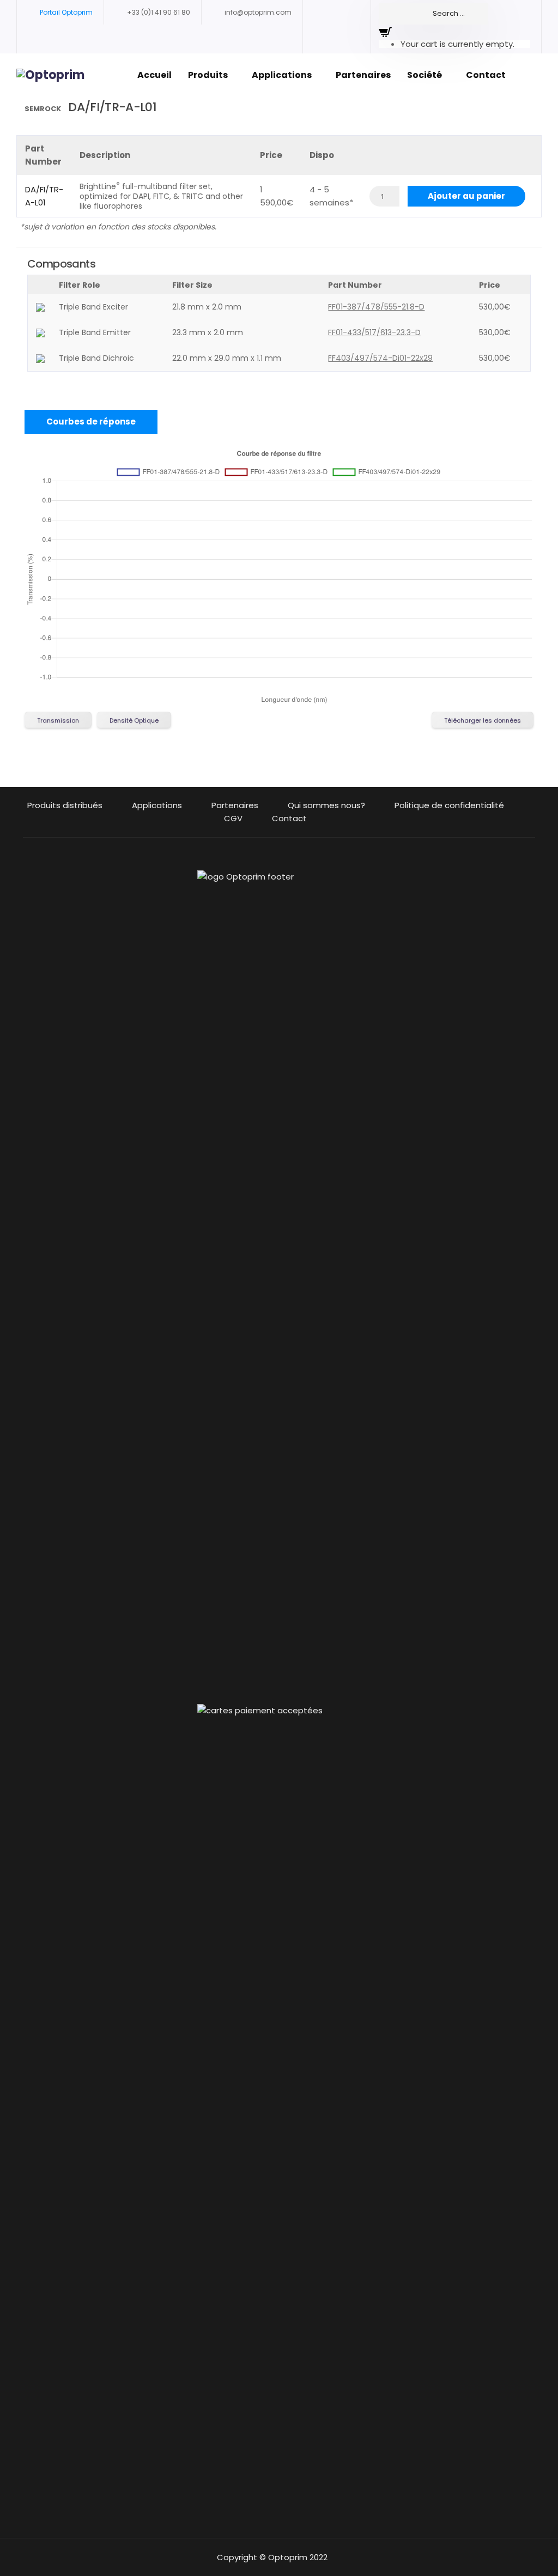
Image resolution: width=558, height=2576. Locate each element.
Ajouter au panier (466, 196)
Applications (282, 75)
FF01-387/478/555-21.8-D (376, 307)
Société (424, 75)
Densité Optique (134, 720)
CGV (233, 818)
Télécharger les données (483, 720)
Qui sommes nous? (326, 805)
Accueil (154, 75)
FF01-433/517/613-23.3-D (374, 332)
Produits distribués (65, 805)
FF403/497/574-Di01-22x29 (380, 358)
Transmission (58, 720)
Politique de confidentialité (449, 805)
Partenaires (363, 75)
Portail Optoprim (66, 12)
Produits (208, 75)
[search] (433, 14)
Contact (486, 75)
